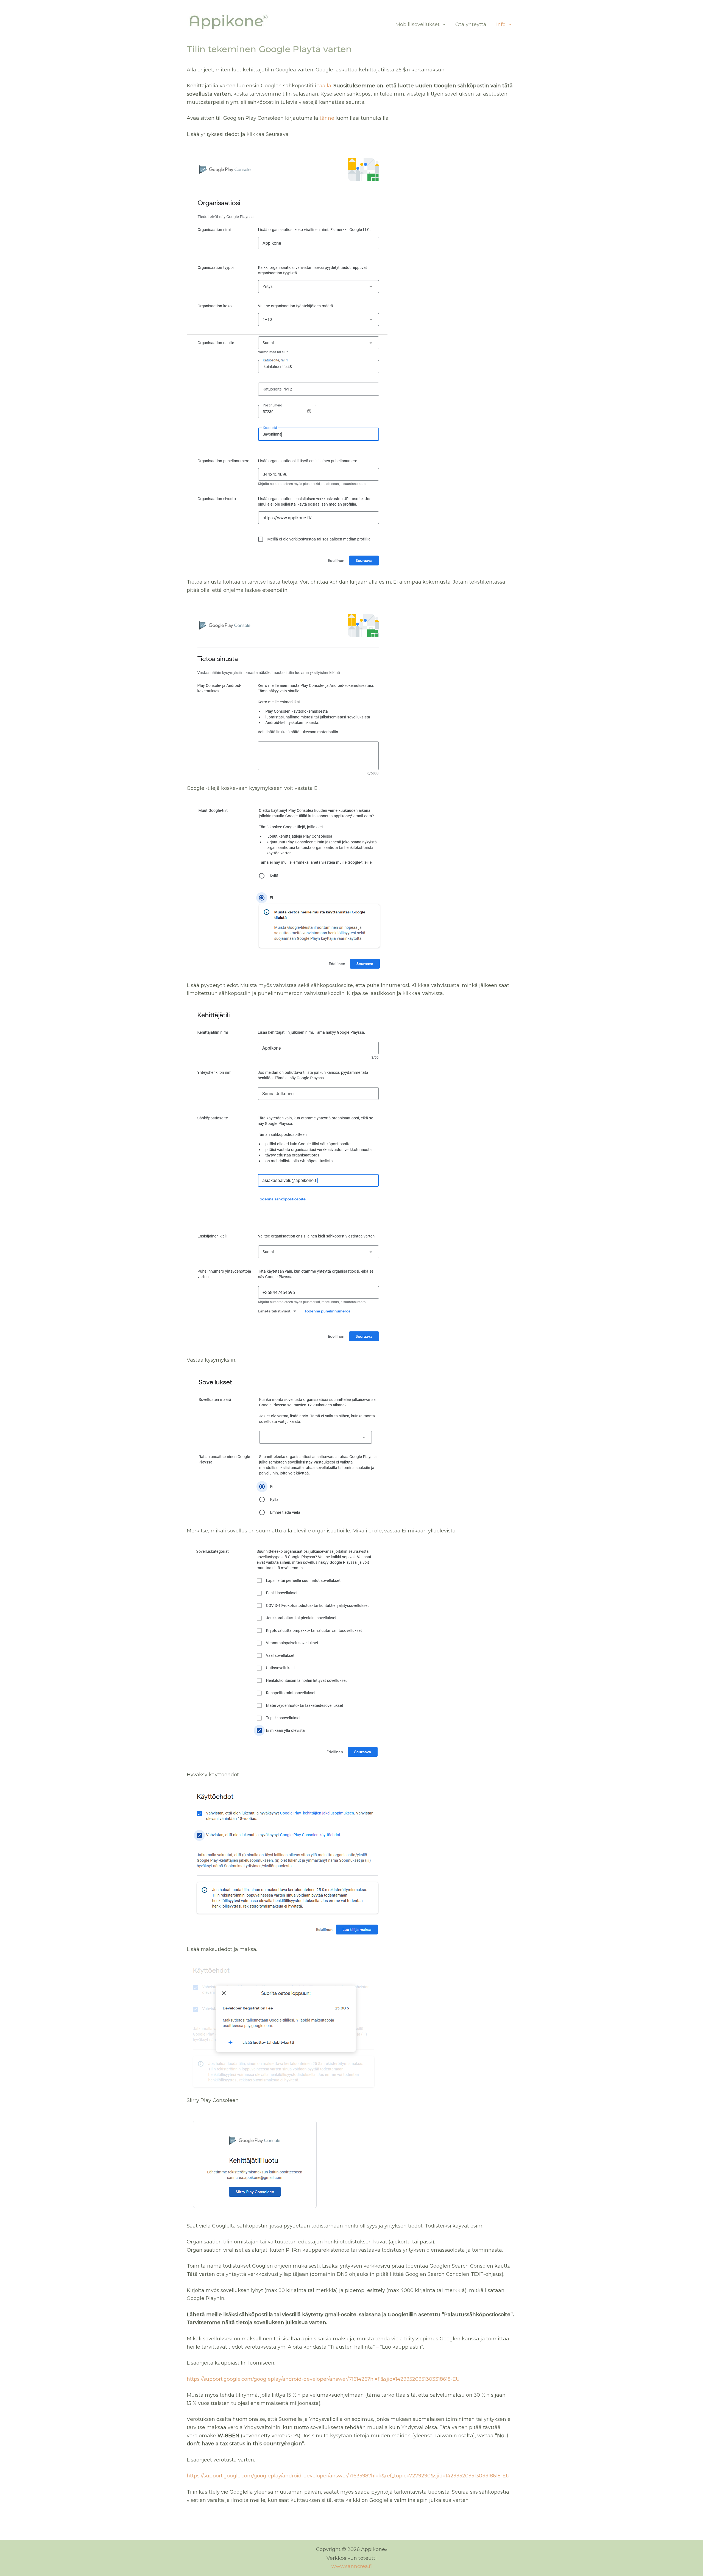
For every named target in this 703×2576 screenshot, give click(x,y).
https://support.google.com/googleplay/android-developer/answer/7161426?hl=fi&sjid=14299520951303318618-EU (323, 2379)
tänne (327, 118)
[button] (443, 24)
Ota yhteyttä (471, 24)
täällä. (325, 86)
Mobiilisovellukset (418, 24)
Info (501, 24)
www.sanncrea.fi (352, 2566)
